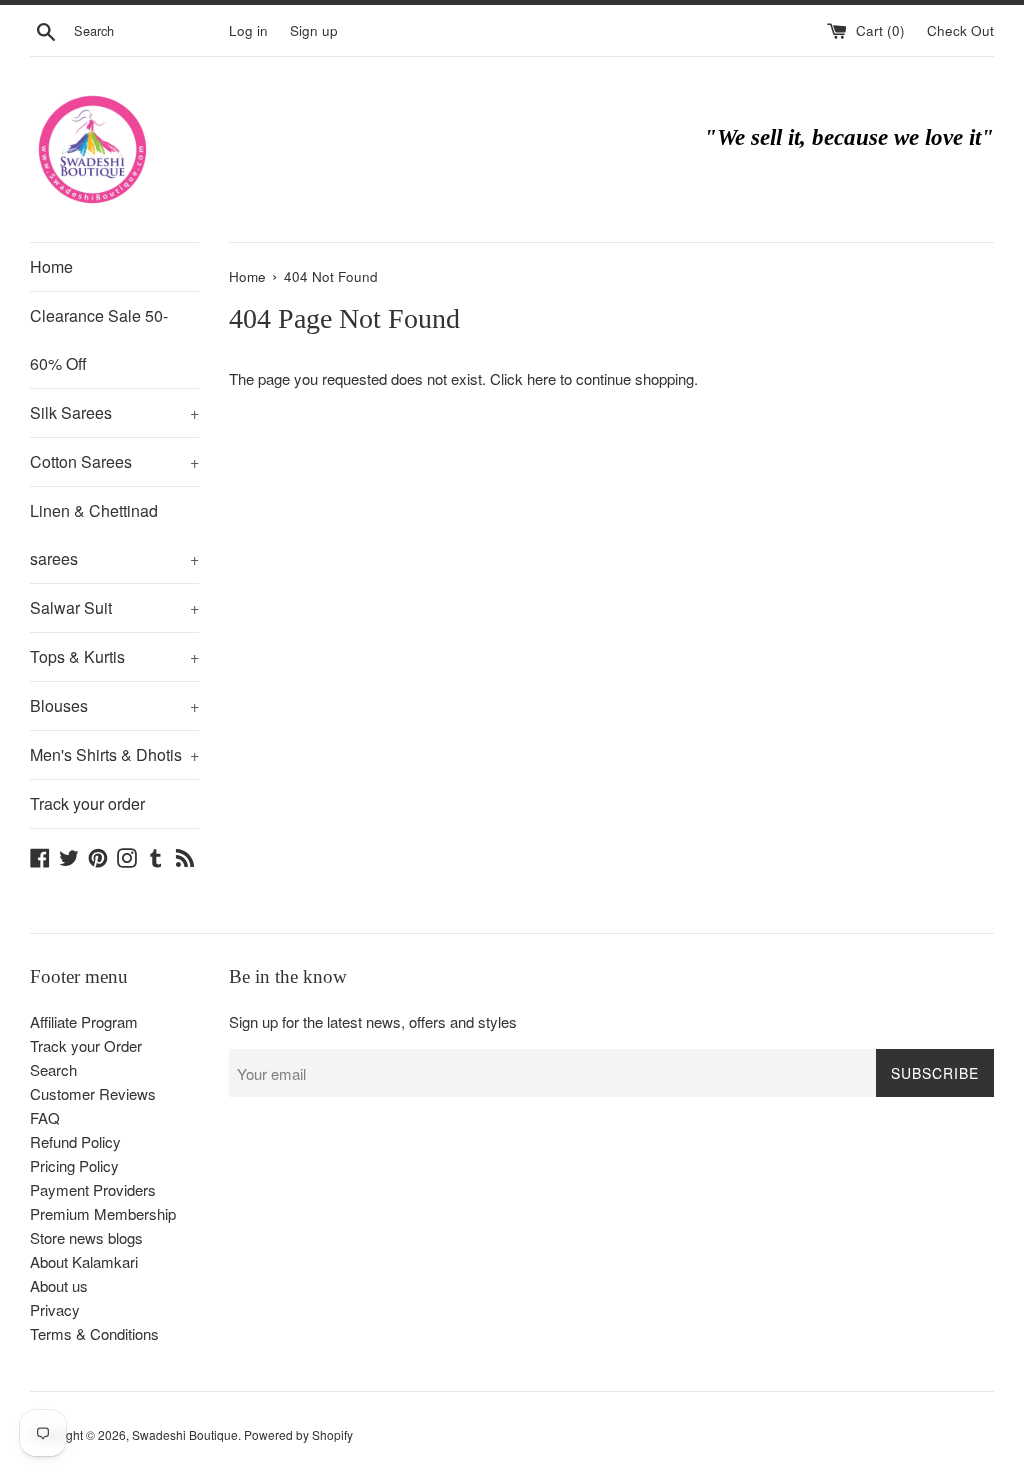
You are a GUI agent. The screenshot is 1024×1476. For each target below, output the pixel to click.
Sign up (314, 30)
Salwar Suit (114, 607)
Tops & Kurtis (114, 656)
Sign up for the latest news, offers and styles (373, 1021)
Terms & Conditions (94, 1333)
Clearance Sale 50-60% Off (99, 339)
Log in (248, 30)
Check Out (960, 30)
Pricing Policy (74, 1165)
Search (53, 1069)
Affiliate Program (84, 1021)
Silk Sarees (114, 412)
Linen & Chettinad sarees (114, 534)
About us (59, 1285)
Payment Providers (93, 1189)
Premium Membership (103, 1213)
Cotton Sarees (114, 461)
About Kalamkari (84, 1261)
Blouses (114, 705)
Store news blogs (86, 1237)
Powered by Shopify (298, 1434)
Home (51, 266)
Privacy (55, 1309)
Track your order (87, 803)
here (541, 378)
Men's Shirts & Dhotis (114, 754)
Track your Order (86, 1045)
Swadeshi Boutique (185, 1434)
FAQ (45, 1117)
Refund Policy (75, 1141)
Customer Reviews (93, 1093)
